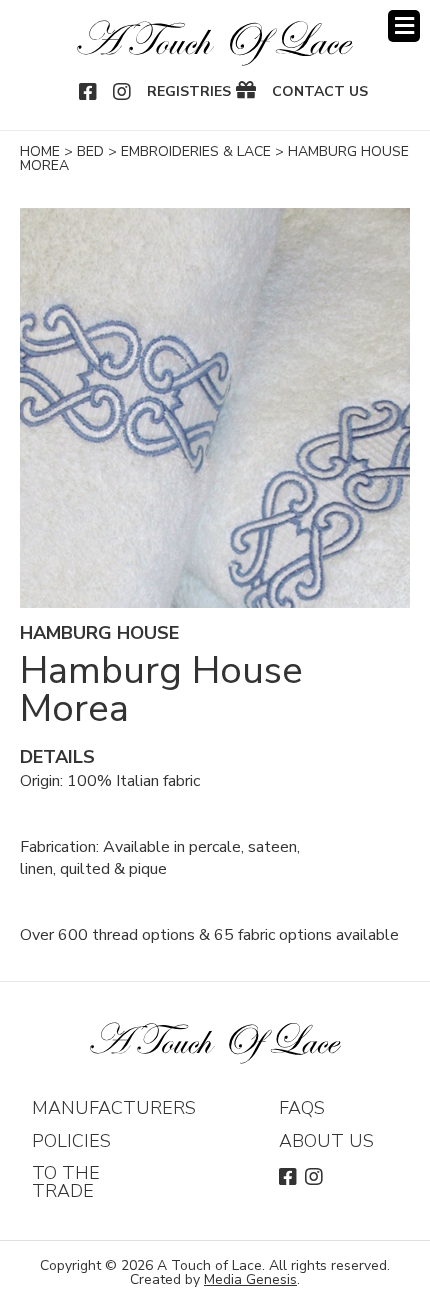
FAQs (302, 1108)
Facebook (89, 92)
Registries (189, 92)
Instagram (123, 92)
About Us (326, 1141)
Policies (71, 1141)
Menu (404, 26)
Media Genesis (250, 1279)
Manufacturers (114, 1108)
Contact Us (320, 92)
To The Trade (66, 1182)
